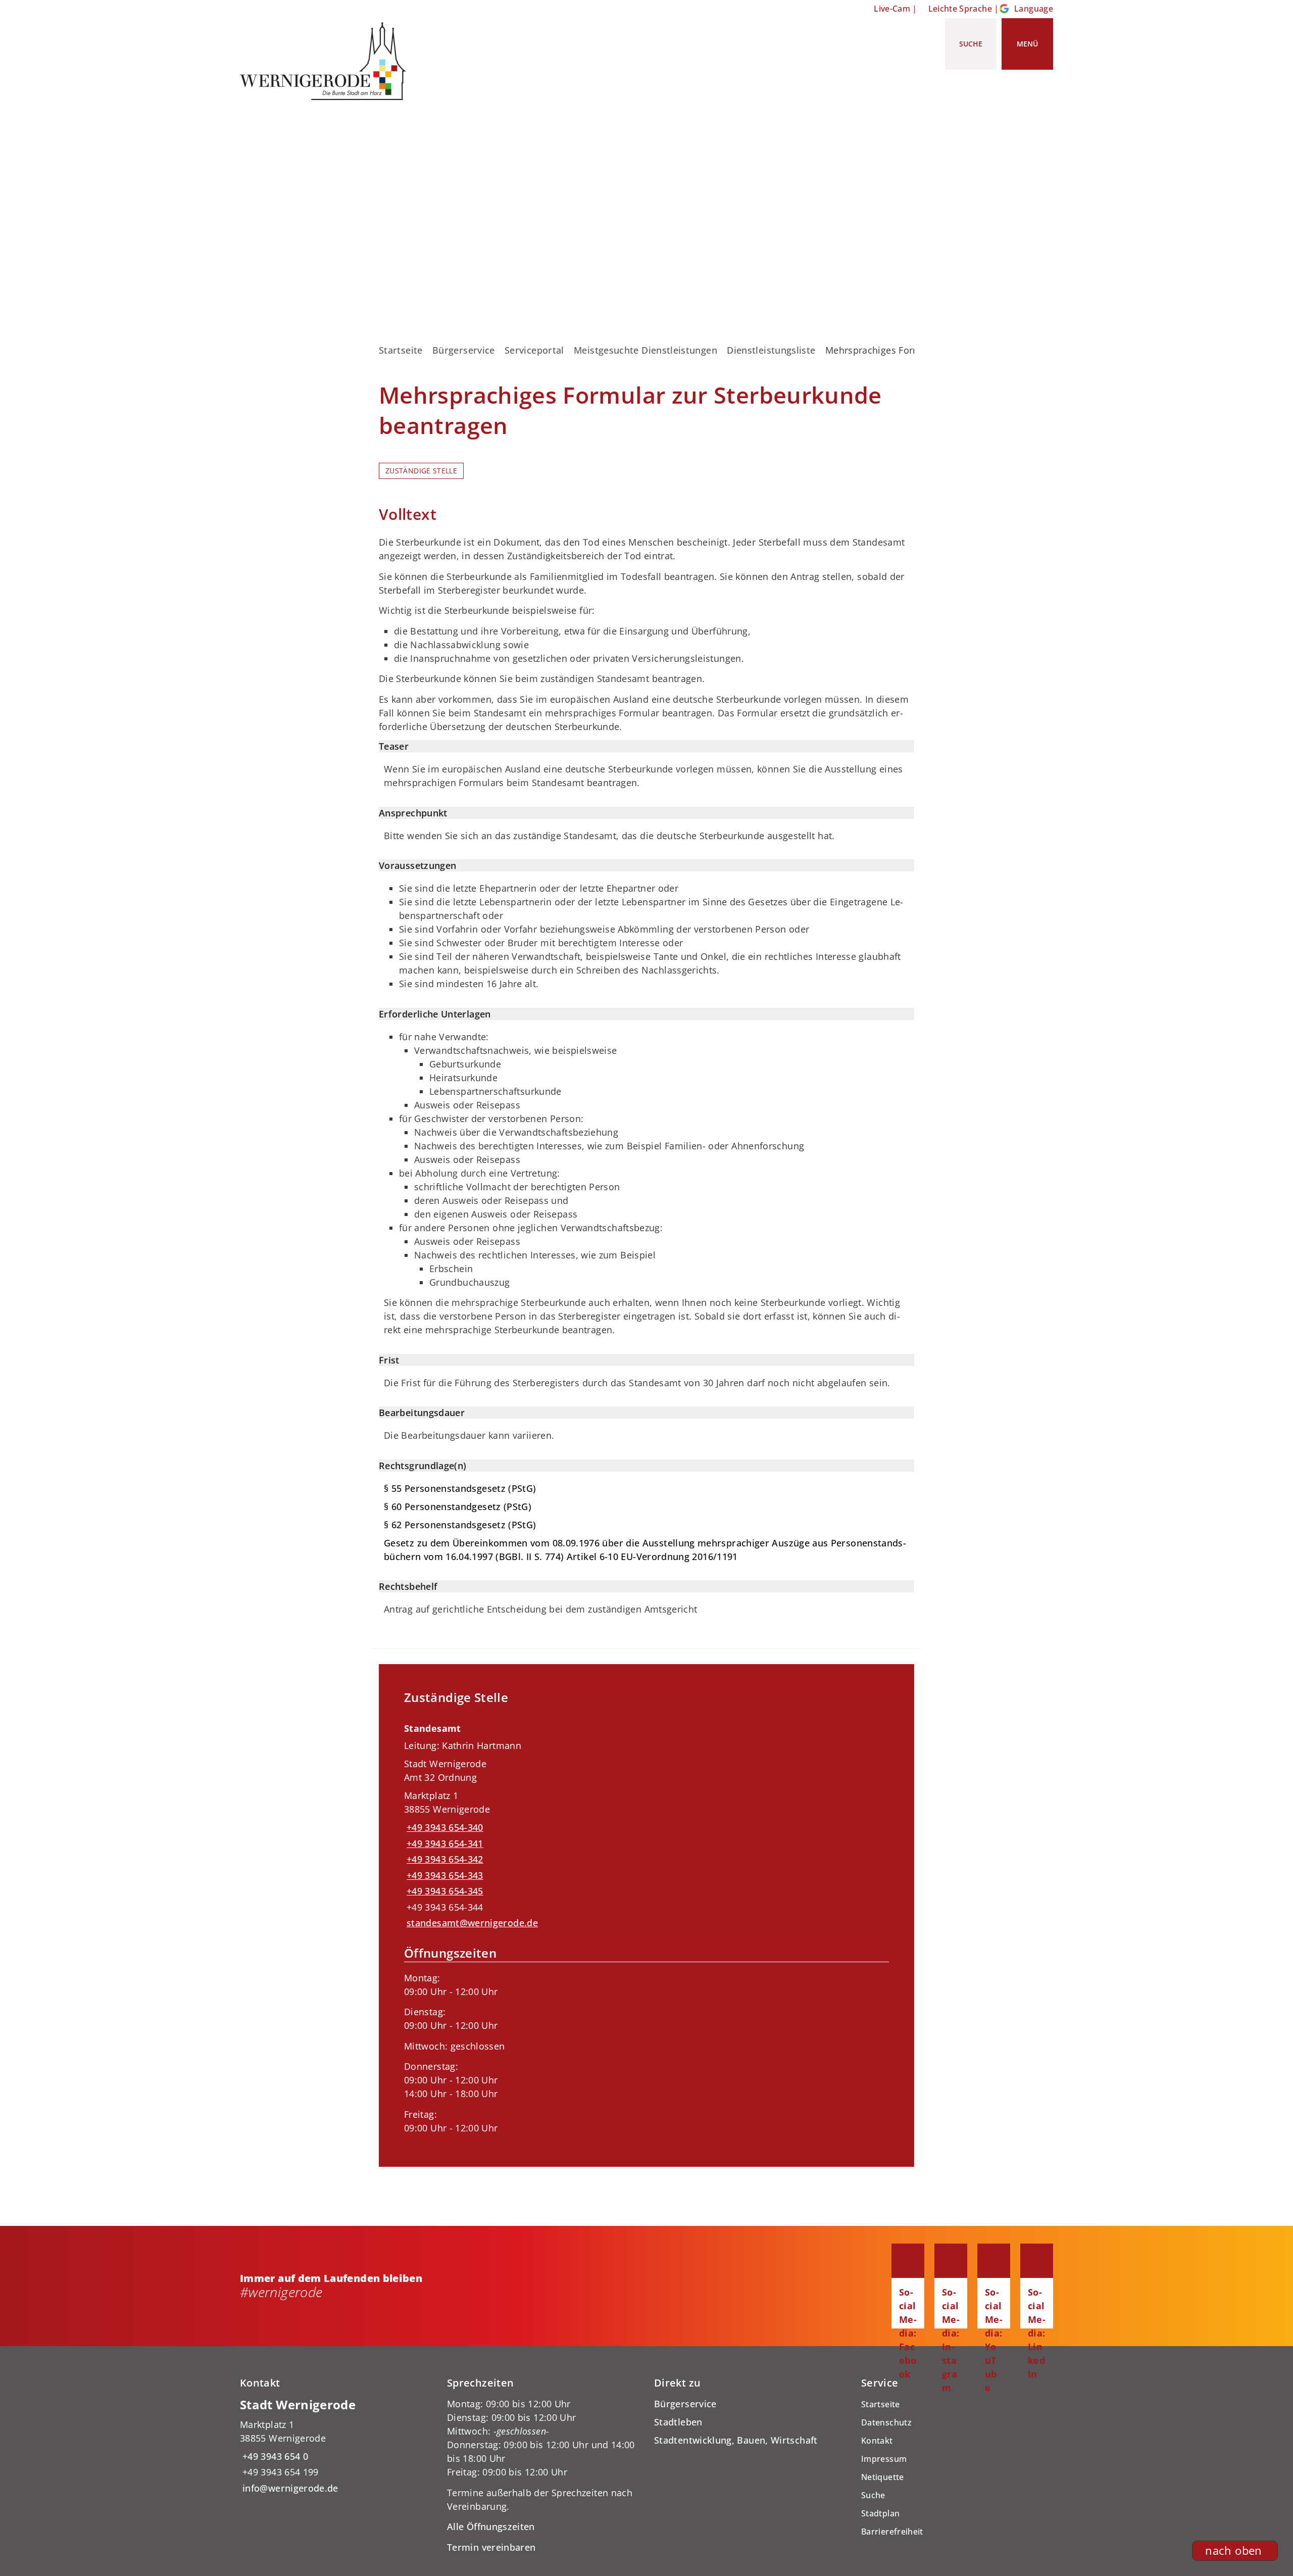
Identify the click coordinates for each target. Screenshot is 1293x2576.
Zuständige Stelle (421, 471)
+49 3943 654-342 (444, 1859)
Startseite (401, 350)
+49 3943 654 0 (274, 2456)
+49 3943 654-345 (444, 1891)
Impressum (884, 2459)
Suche (873, 2495)
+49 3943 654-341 (444, 1843)
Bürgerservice (464, 350)
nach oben (1233, 2550)
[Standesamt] (646, 1925)
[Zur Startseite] (327, 61)
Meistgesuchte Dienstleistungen (645, 350)
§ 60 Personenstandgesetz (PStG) (458, 1506)
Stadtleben (678, 2422)
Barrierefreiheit (892, 2532)
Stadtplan (880, 2513)
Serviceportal (534, 350)
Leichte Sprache (960, 9)
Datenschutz (886, 2422)
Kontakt (877, 2441)
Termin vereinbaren (491, 2547)
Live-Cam (892, 9)
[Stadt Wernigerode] (336, 2446)
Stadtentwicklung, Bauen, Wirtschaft (736, 2440)
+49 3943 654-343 (444, 1875)
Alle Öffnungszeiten (491, 2526)
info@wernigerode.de (289, 2488)
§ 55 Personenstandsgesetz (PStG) (460, 1488)
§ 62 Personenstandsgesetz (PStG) (460, 1525)
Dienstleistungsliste (771, 350)
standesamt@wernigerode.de (471, 1923)
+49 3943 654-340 (444, 1827)
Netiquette (883, 2477)
